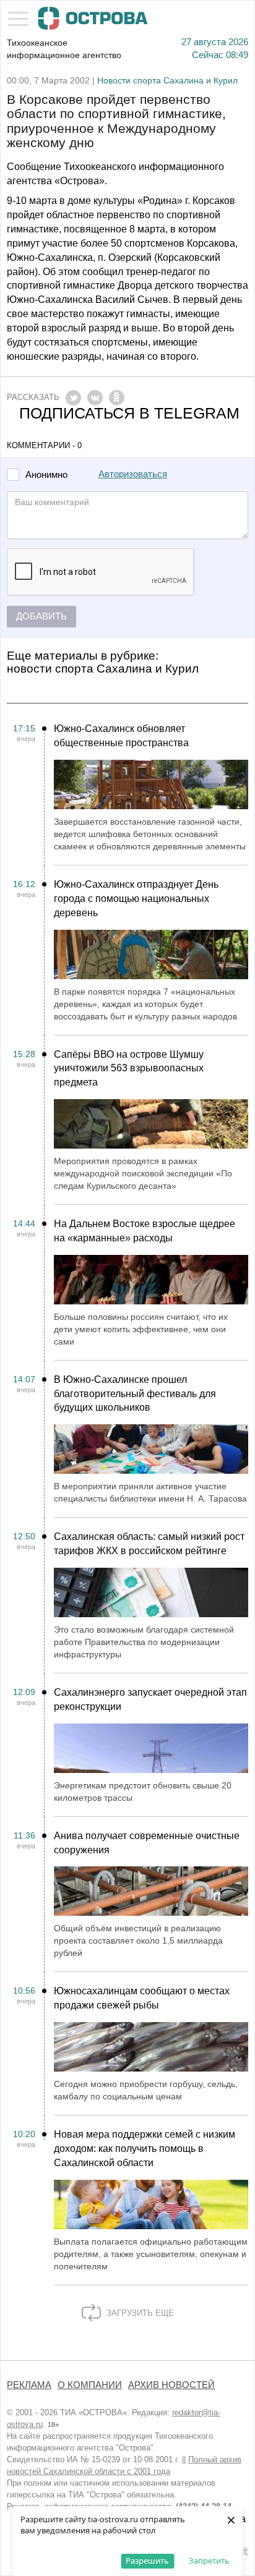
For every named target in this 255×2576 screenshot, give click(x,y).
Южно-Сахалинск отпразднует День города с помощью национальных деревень (136, 899)
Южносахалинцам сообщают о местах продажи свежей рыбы (142, 1998)
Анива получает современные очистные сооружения (147, 1843)
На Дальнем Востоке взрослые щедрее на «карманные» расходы (145, 1231)
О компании (90, 2385)
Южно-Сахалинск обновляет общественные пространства (121, 736)
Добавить (41, 616)
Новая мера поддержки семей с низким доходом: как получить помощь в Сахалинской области (145, 2149)
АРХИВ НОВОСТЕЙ (171, 2385)
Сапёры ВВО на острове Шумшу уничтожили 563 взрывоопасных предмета (129, 1069)
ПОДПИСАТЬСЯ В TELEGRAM (129, 413)
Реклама (29, 2385)
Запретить (209, 2561)
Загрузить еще (139, 2313)
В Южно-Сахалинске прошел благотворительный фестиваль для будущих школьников (135, 1394)
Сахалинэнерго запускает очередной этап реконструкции (150, 1699)
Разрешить (147, 2561)
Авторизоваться (133, 474)
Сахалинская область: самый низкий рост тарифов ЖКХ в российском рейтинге (149, 1544)
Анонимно (46, 475)
